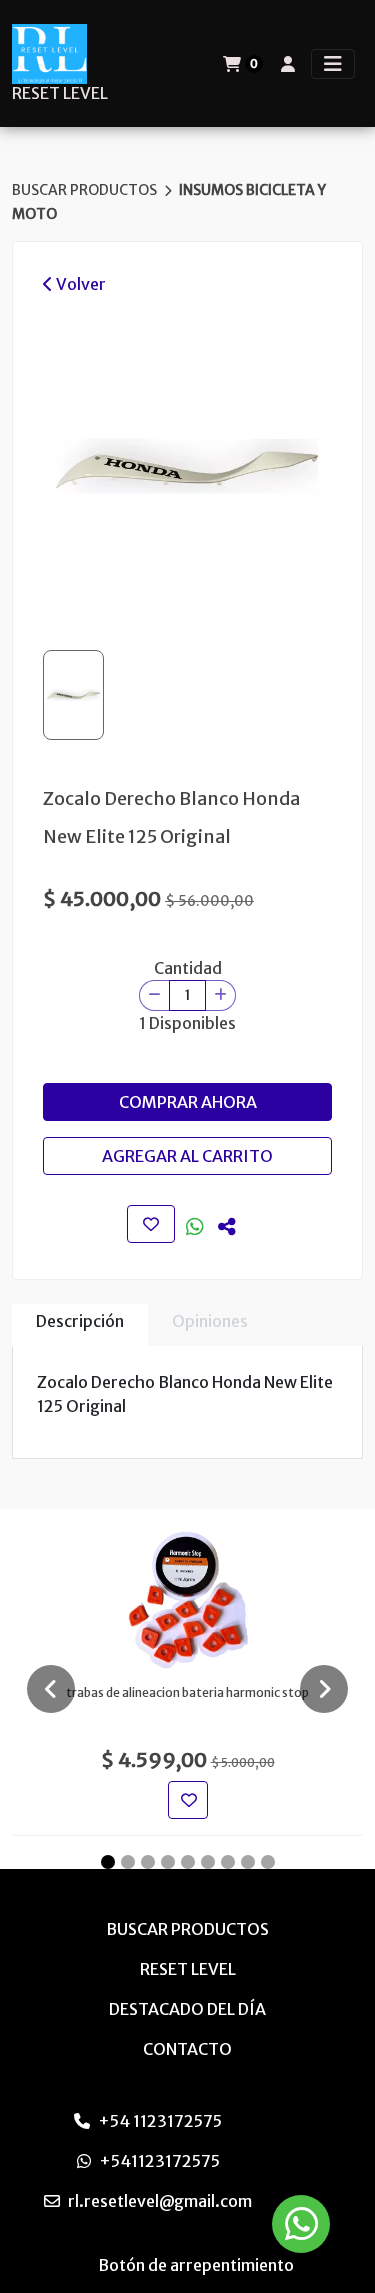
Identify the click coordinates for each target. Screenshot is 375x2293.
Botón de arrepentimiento (196, 2265)
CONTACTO (187, 2049)
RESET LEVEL (60, 93)
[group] (187, 466)
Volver (79, 284)
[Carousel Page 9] (268, 1862)
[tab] (80, 1325)
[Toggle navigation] (333, 64)
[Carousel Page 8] (248, 1862)
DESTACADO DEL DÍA (187, 2009)
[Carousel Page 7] (228, 1862)
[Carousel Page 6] (208, 1862)
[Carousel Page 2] (128, 1862)
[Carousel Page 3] (148, 1862)
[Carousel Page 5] (188, 1862)
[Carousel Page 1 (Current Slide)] (108, 1862)
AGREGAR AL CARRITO (187, 1156)
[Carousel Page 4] (168, 1862)
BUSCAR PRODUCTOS (86, 190)
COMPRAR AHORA (188, 1102)
